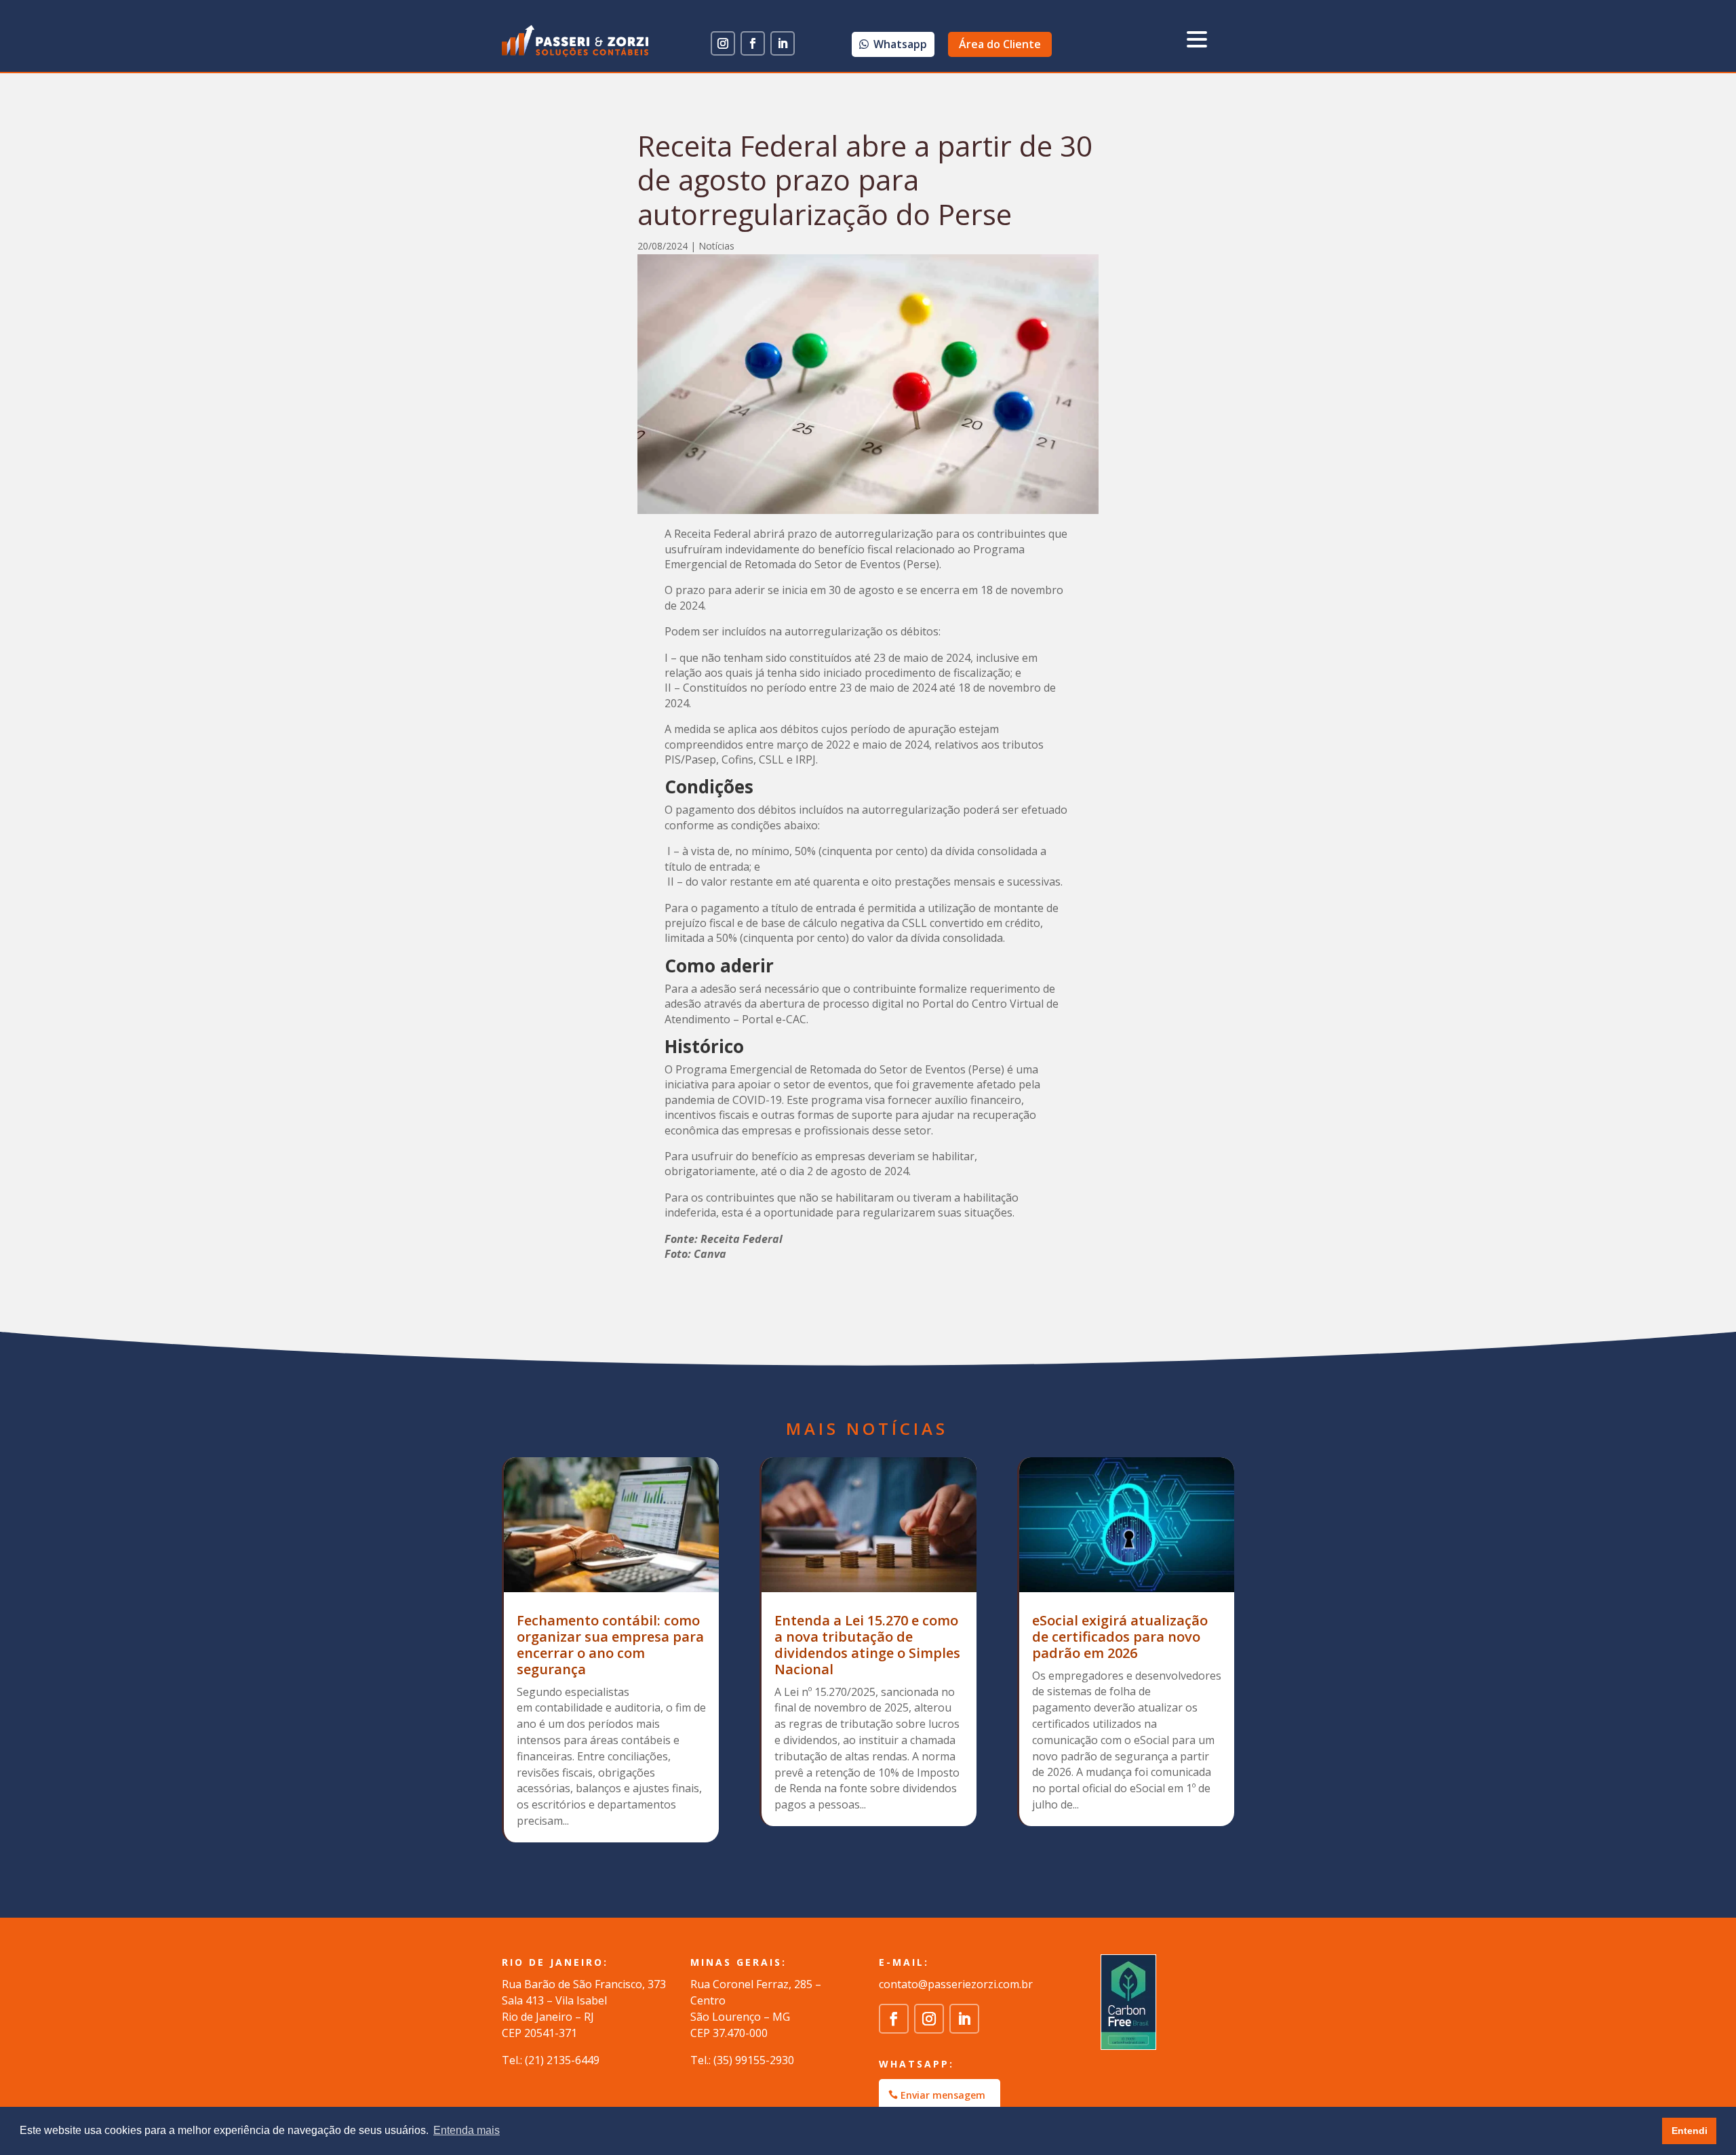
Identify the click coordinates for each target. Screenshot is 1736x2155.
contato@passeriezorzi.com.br (956, 1984)
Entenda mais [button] (467, 2130)
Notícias (716, 246)
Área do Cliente (1000, 44)
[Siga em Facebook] (753, 43)
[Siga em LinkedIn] (783, 43)
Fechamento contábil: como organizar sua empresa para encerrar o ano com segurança (610, 1645)
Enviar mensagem (943, 2095)
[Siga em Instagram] (723, 43)
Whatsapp (900, 44)
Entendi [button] (1690, 2131)
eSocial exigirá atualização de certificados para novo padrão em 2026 (1120, 1637)
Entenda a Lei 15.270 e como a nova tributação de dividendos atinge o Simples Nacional (867, 1645)
